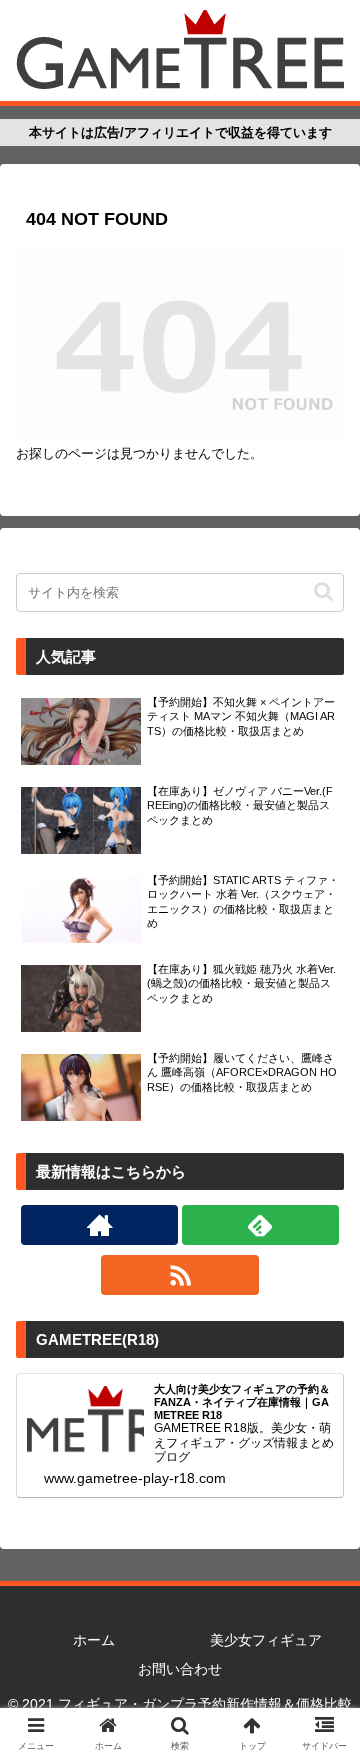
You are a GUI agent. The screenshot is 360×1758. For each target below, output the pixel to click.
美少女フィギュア (266, 1640)
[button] (323, 591)
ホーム (94, 1640)
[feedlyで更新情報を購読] (260, 1225)
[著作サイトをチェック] (99, 1225)
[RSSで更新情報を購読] (179, 1275)
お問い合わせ (180, 1669)
